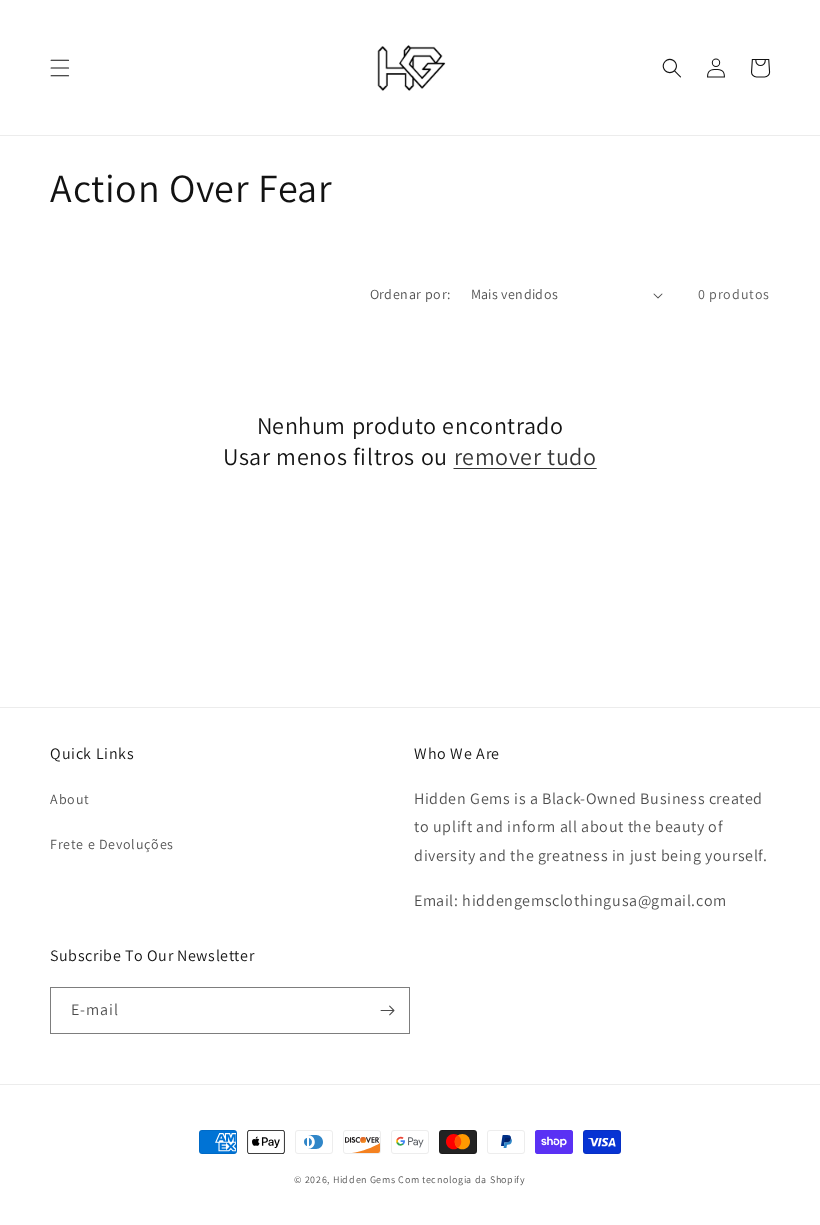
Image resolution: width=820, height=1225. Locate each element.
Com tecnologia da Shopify (462, 1179)
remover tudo (525, 456)
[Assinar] (387, 1010)
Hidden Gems (365, 1179)
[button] (60, 68)
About (70, 799)
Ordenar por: (410, 294)
